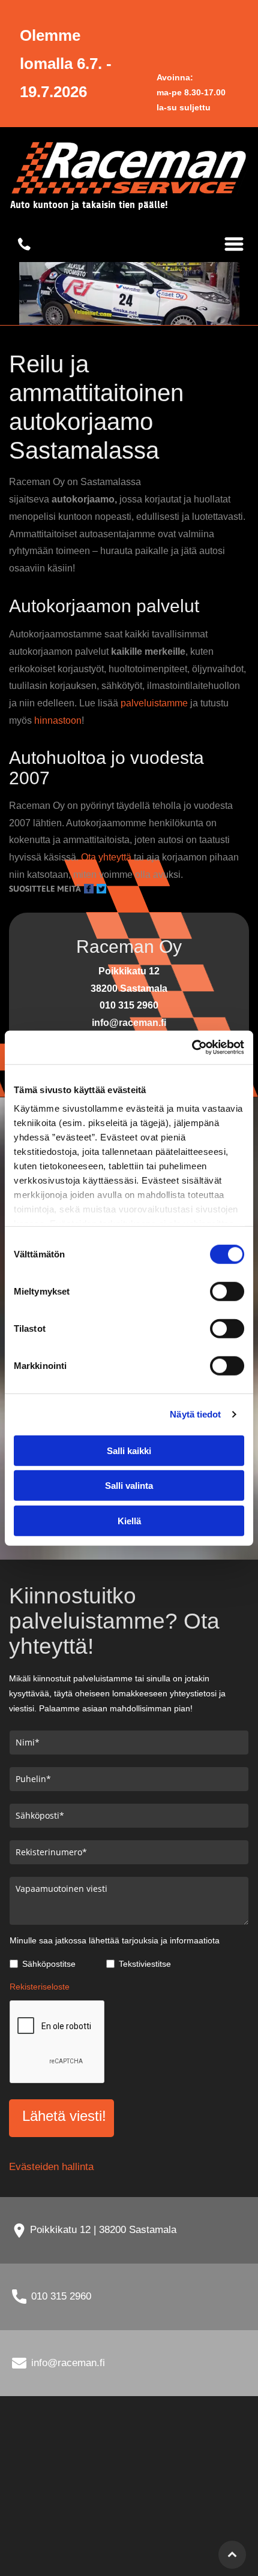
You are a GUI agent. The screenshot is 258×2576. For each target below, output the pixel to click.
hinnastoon (58, 720)
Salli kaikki (129, 1450)
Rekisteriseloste (40, 1987)
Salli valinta (129, 1486)
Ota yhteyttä (106, 857)
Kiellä (129, 1520)
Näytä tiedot (195, 1414)
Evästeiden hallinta (51, 2167)
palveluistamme (154, 703)
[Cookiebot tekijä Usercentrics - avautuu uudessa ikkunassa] (192, 1048)
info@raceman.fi (68, 2363)
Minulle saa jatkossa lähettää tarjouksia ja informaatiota (115, 1940)
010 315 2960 (61, 2296)
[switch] (227, 1291)
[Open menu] (234, 244)
